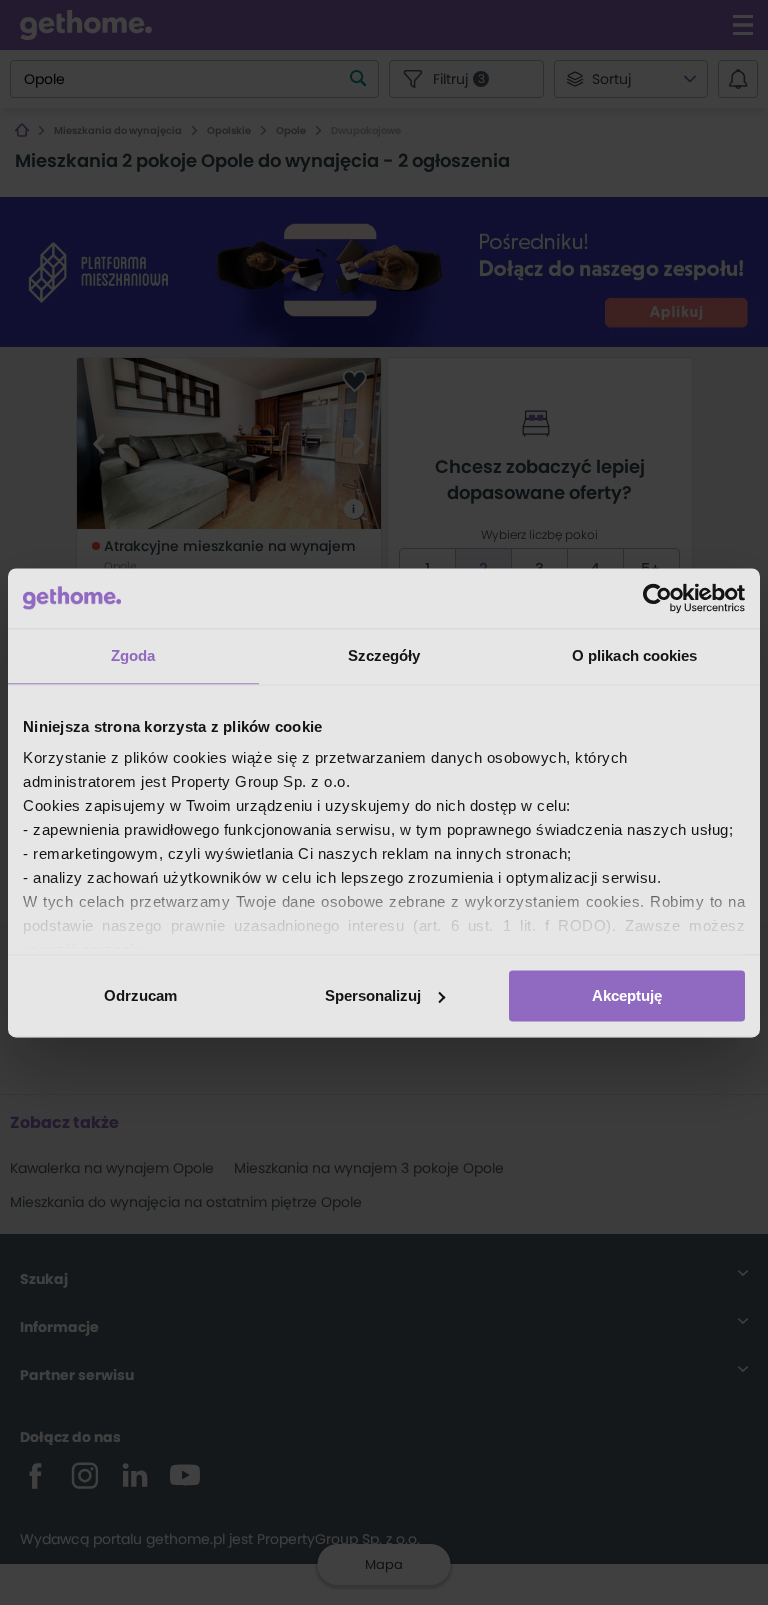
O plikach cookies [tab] (635, 655)
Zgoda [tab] (133, 655)
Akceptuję (627, 995)
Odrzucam (140, 995)
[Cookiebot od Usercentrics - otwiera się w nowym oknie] (657, 598)
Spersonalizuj (373, 995)
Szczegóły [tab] (384, 655)
